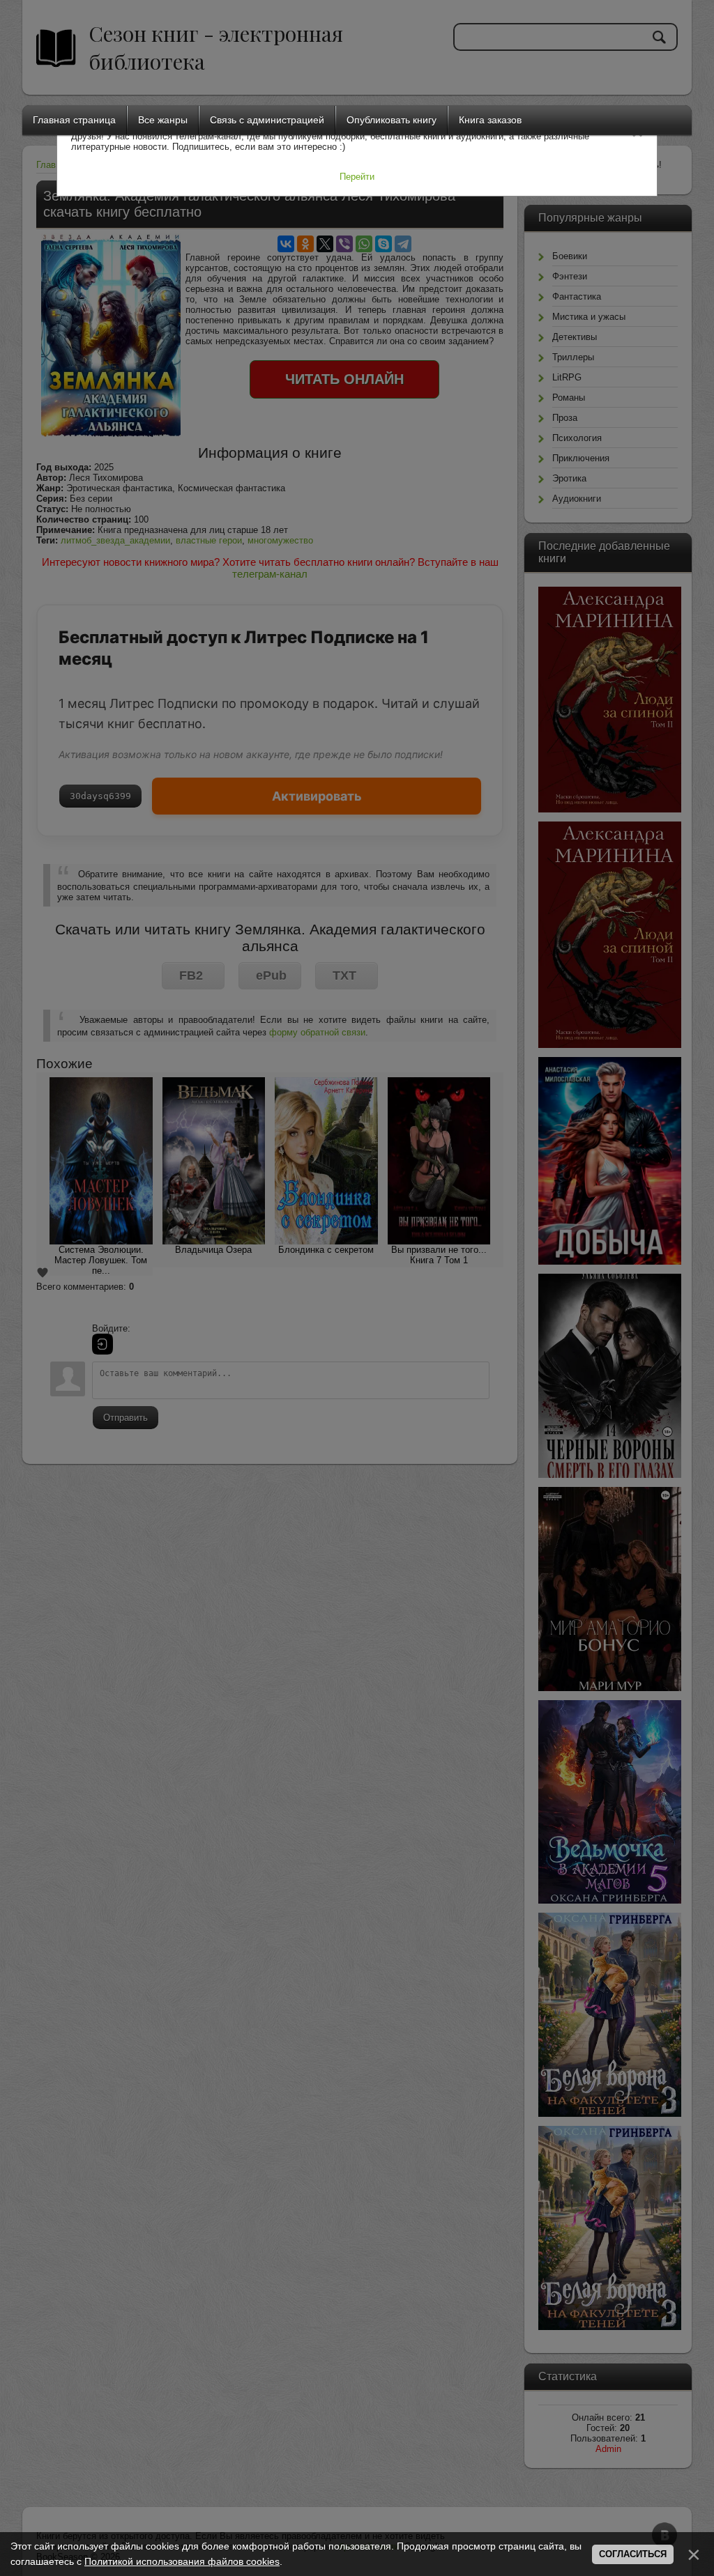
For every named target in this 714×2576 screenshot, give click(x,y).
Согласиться (633, 2554)
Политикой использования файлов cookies (182, 2561)
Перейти (357, 177)
